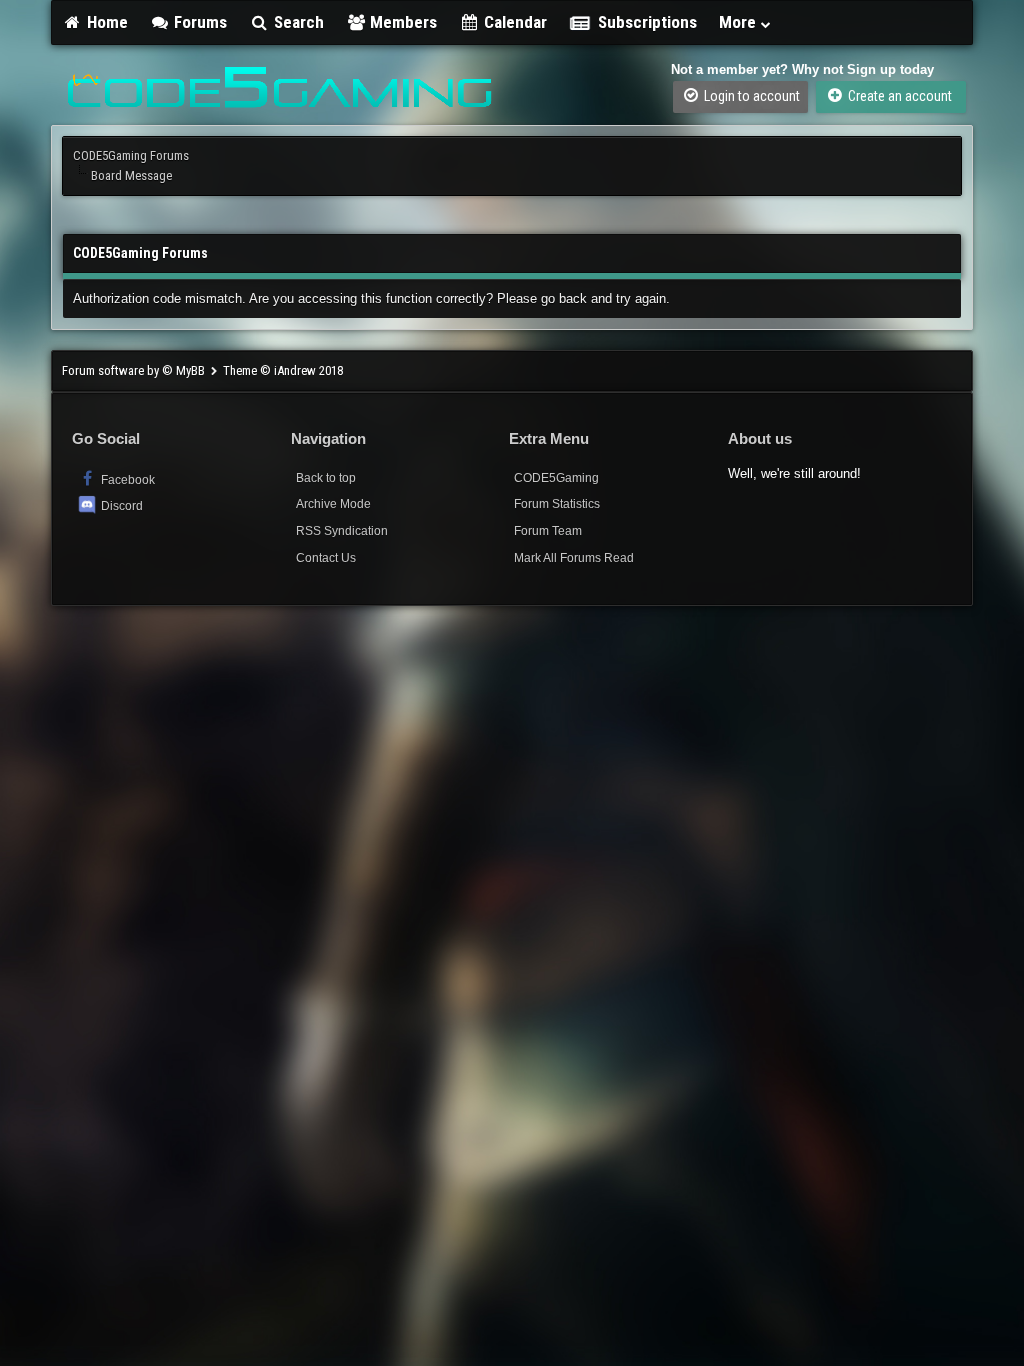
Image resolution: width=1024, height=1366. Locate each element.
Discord (122, 506)
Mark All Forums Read (574, 558)
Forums (198, 22)
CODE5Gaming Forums (131, 155)
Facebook (126, 480)
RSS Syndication (342, 531)
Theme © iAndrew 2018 (283, 370)
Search (297, 22)
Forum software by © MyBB (135, 370)
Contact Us (326, 558)
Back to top (326, 478)
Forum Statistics (557, 504)
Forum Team (548, 531)
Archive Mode (333, 504)
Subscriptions (647, 22)
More (739, 22)
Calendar (513, 22)
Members (401, 22)
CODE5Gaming (556, 478)
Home (105, 22)
